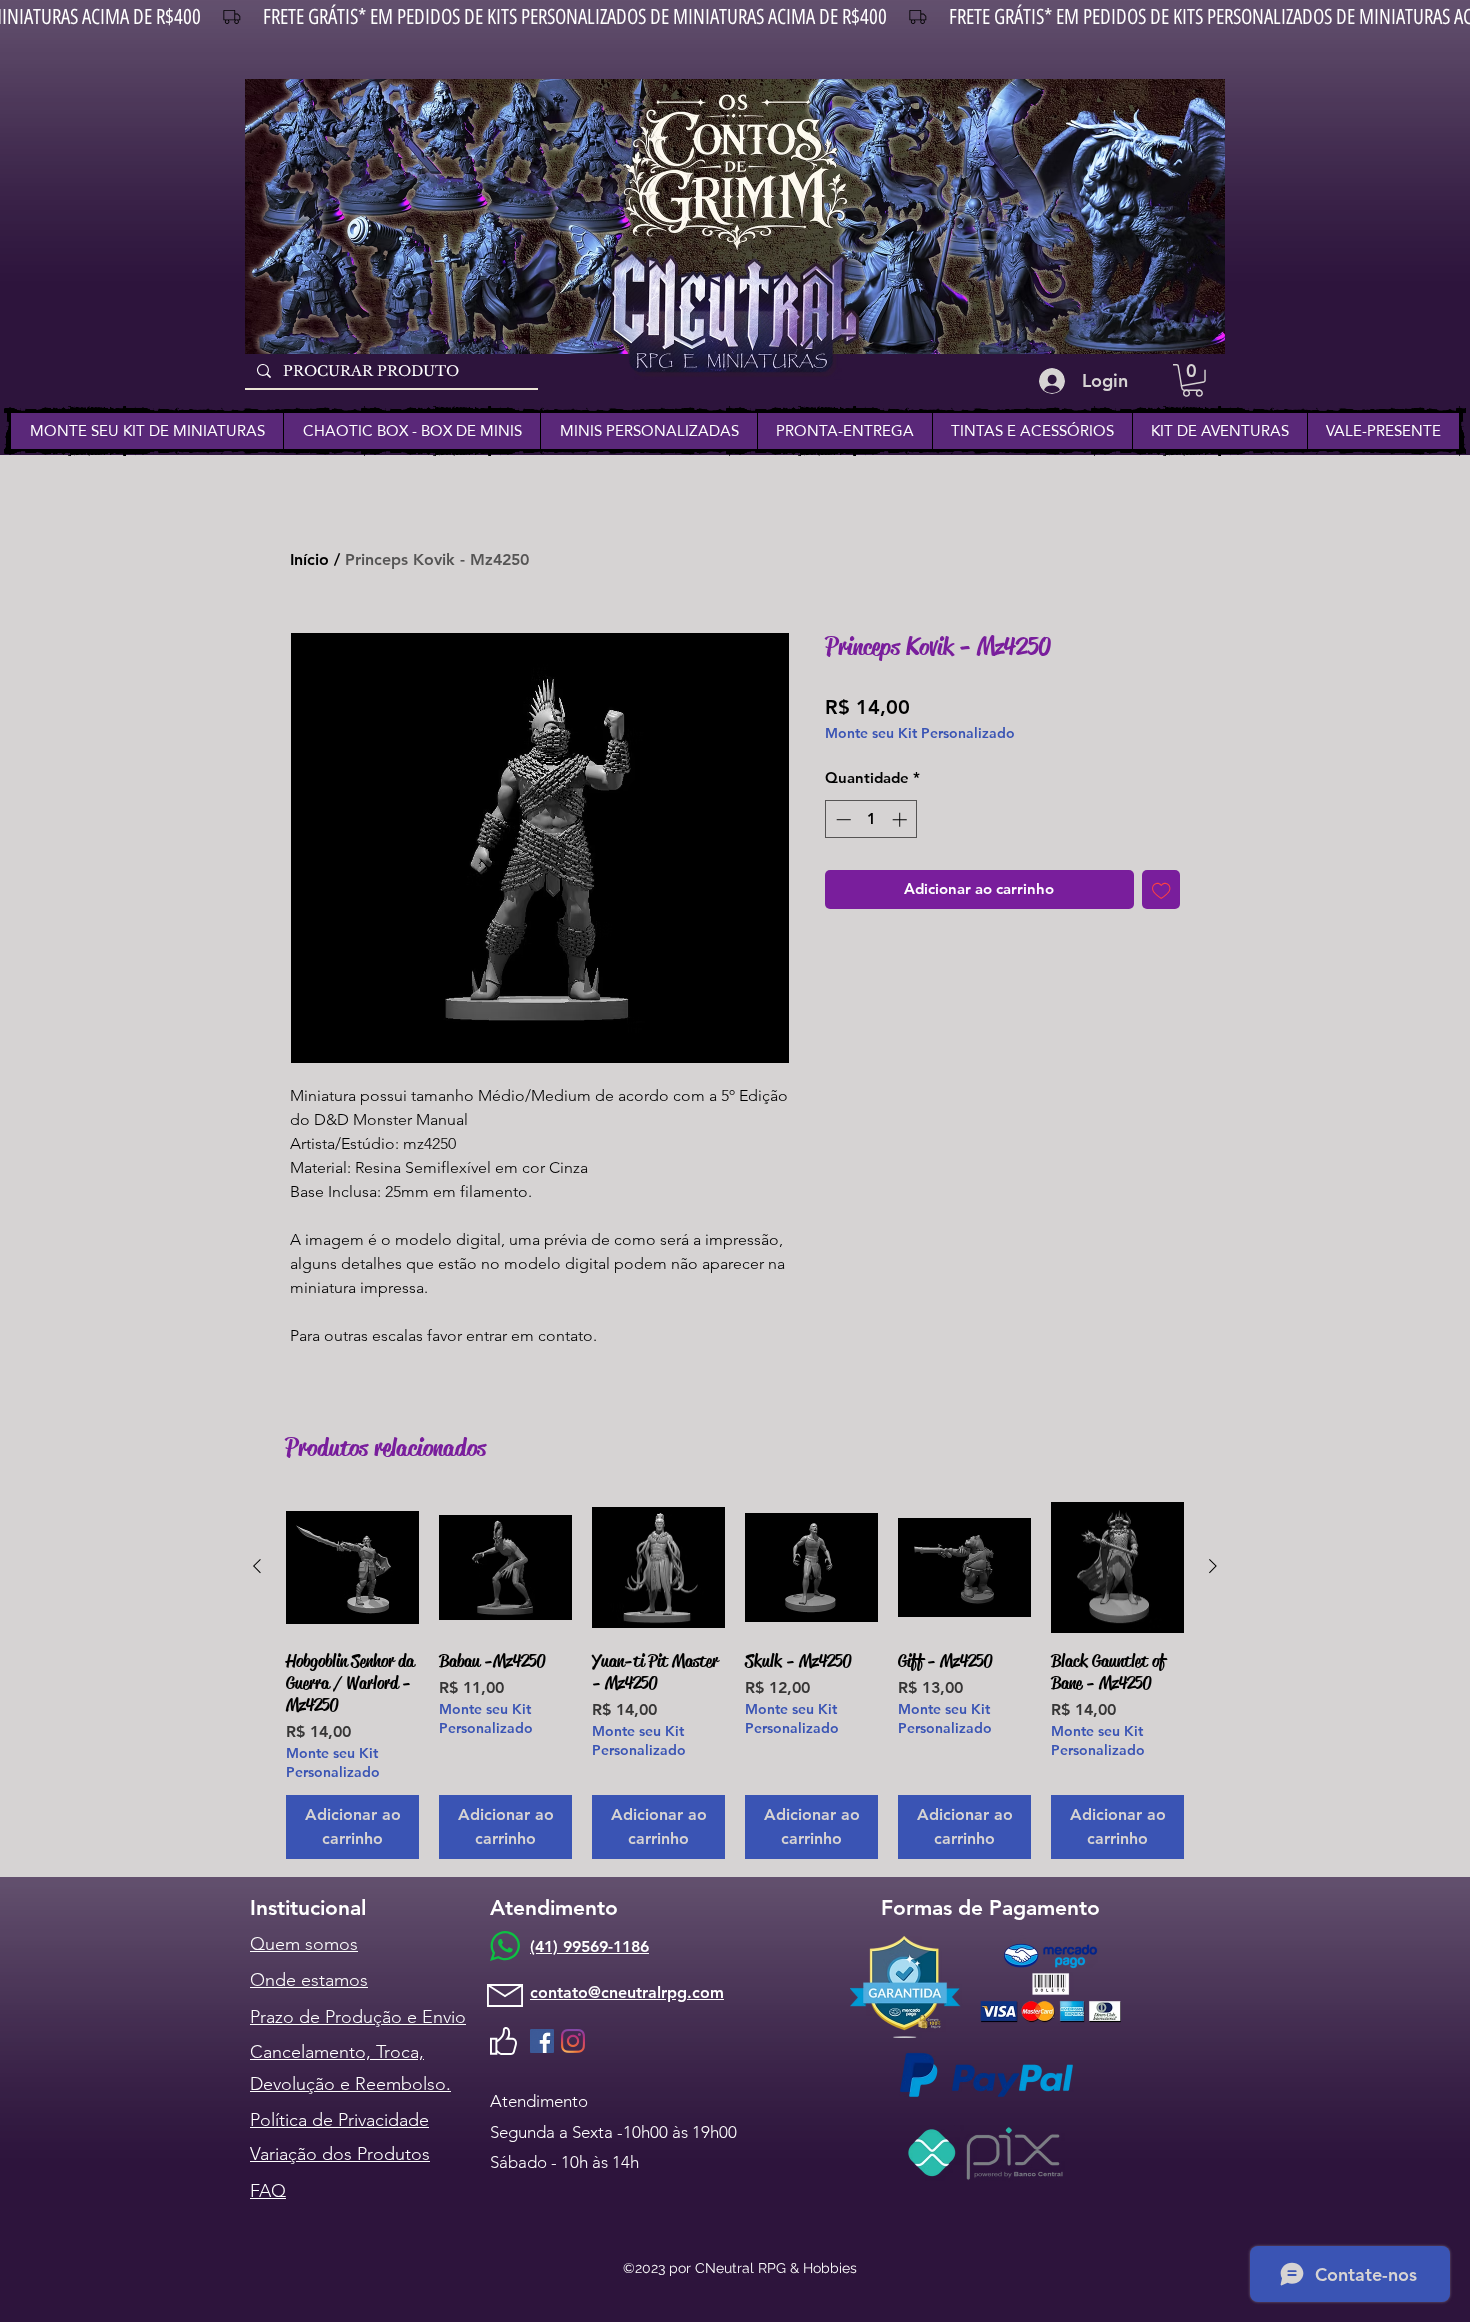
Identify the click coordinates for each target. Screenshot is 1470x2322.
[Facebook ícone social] (542, 2041)
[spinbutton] (871, 819)
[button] (1192, 380)
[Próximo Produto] (1213, 1566)
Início (309, 559)
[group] (735, 1680)
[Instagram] (573, 2041)
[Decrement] (841, 819)
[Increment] (901, 819)
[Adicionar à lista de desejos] (1161, 889)
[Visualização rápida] (352, 1567)
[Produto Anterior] (257, 1566)
